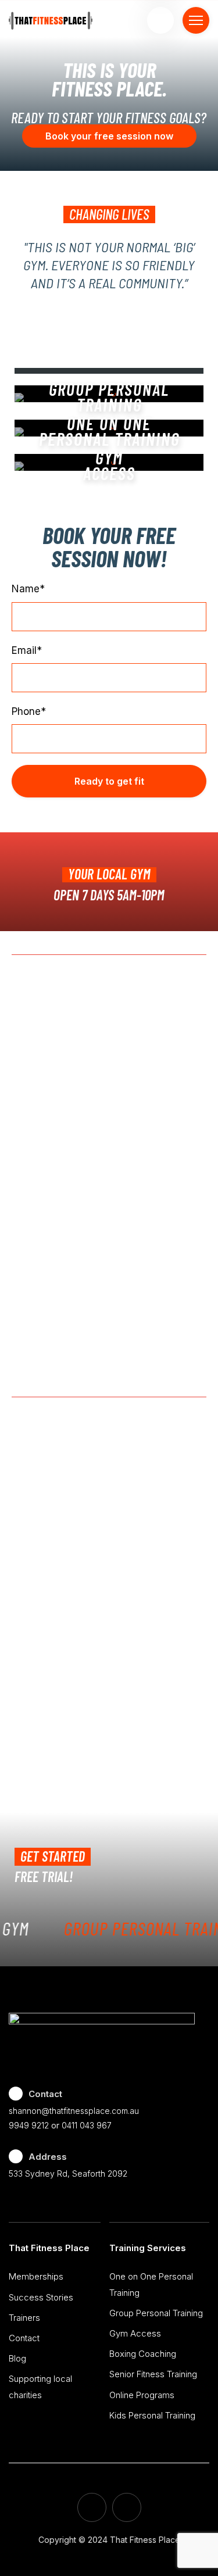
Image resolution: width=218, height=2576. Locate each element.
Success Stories (41, 2297)
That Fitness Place (49, 2248)
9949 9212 (29, 2125)
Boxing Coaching (143, 2354)
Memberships (36, 2276)
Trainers (24, 2318)
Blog (17, 2358)
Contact (24, 2338)
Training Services (148, 2248)
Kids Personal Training (152, 2415)
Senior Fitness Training (153, 2374)
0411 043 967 (87, 2125)
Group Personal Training (156, 2313)
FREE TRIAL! (44, 1876)
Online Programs (142, 2395)
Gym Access (135, 2333)
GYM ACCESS (109, 465)
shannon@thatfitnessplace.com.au (74, 2111)
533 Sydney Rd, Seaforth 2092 (68, 2173)
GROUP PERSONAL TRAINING (109, 397)
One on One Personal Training (109, 431)
